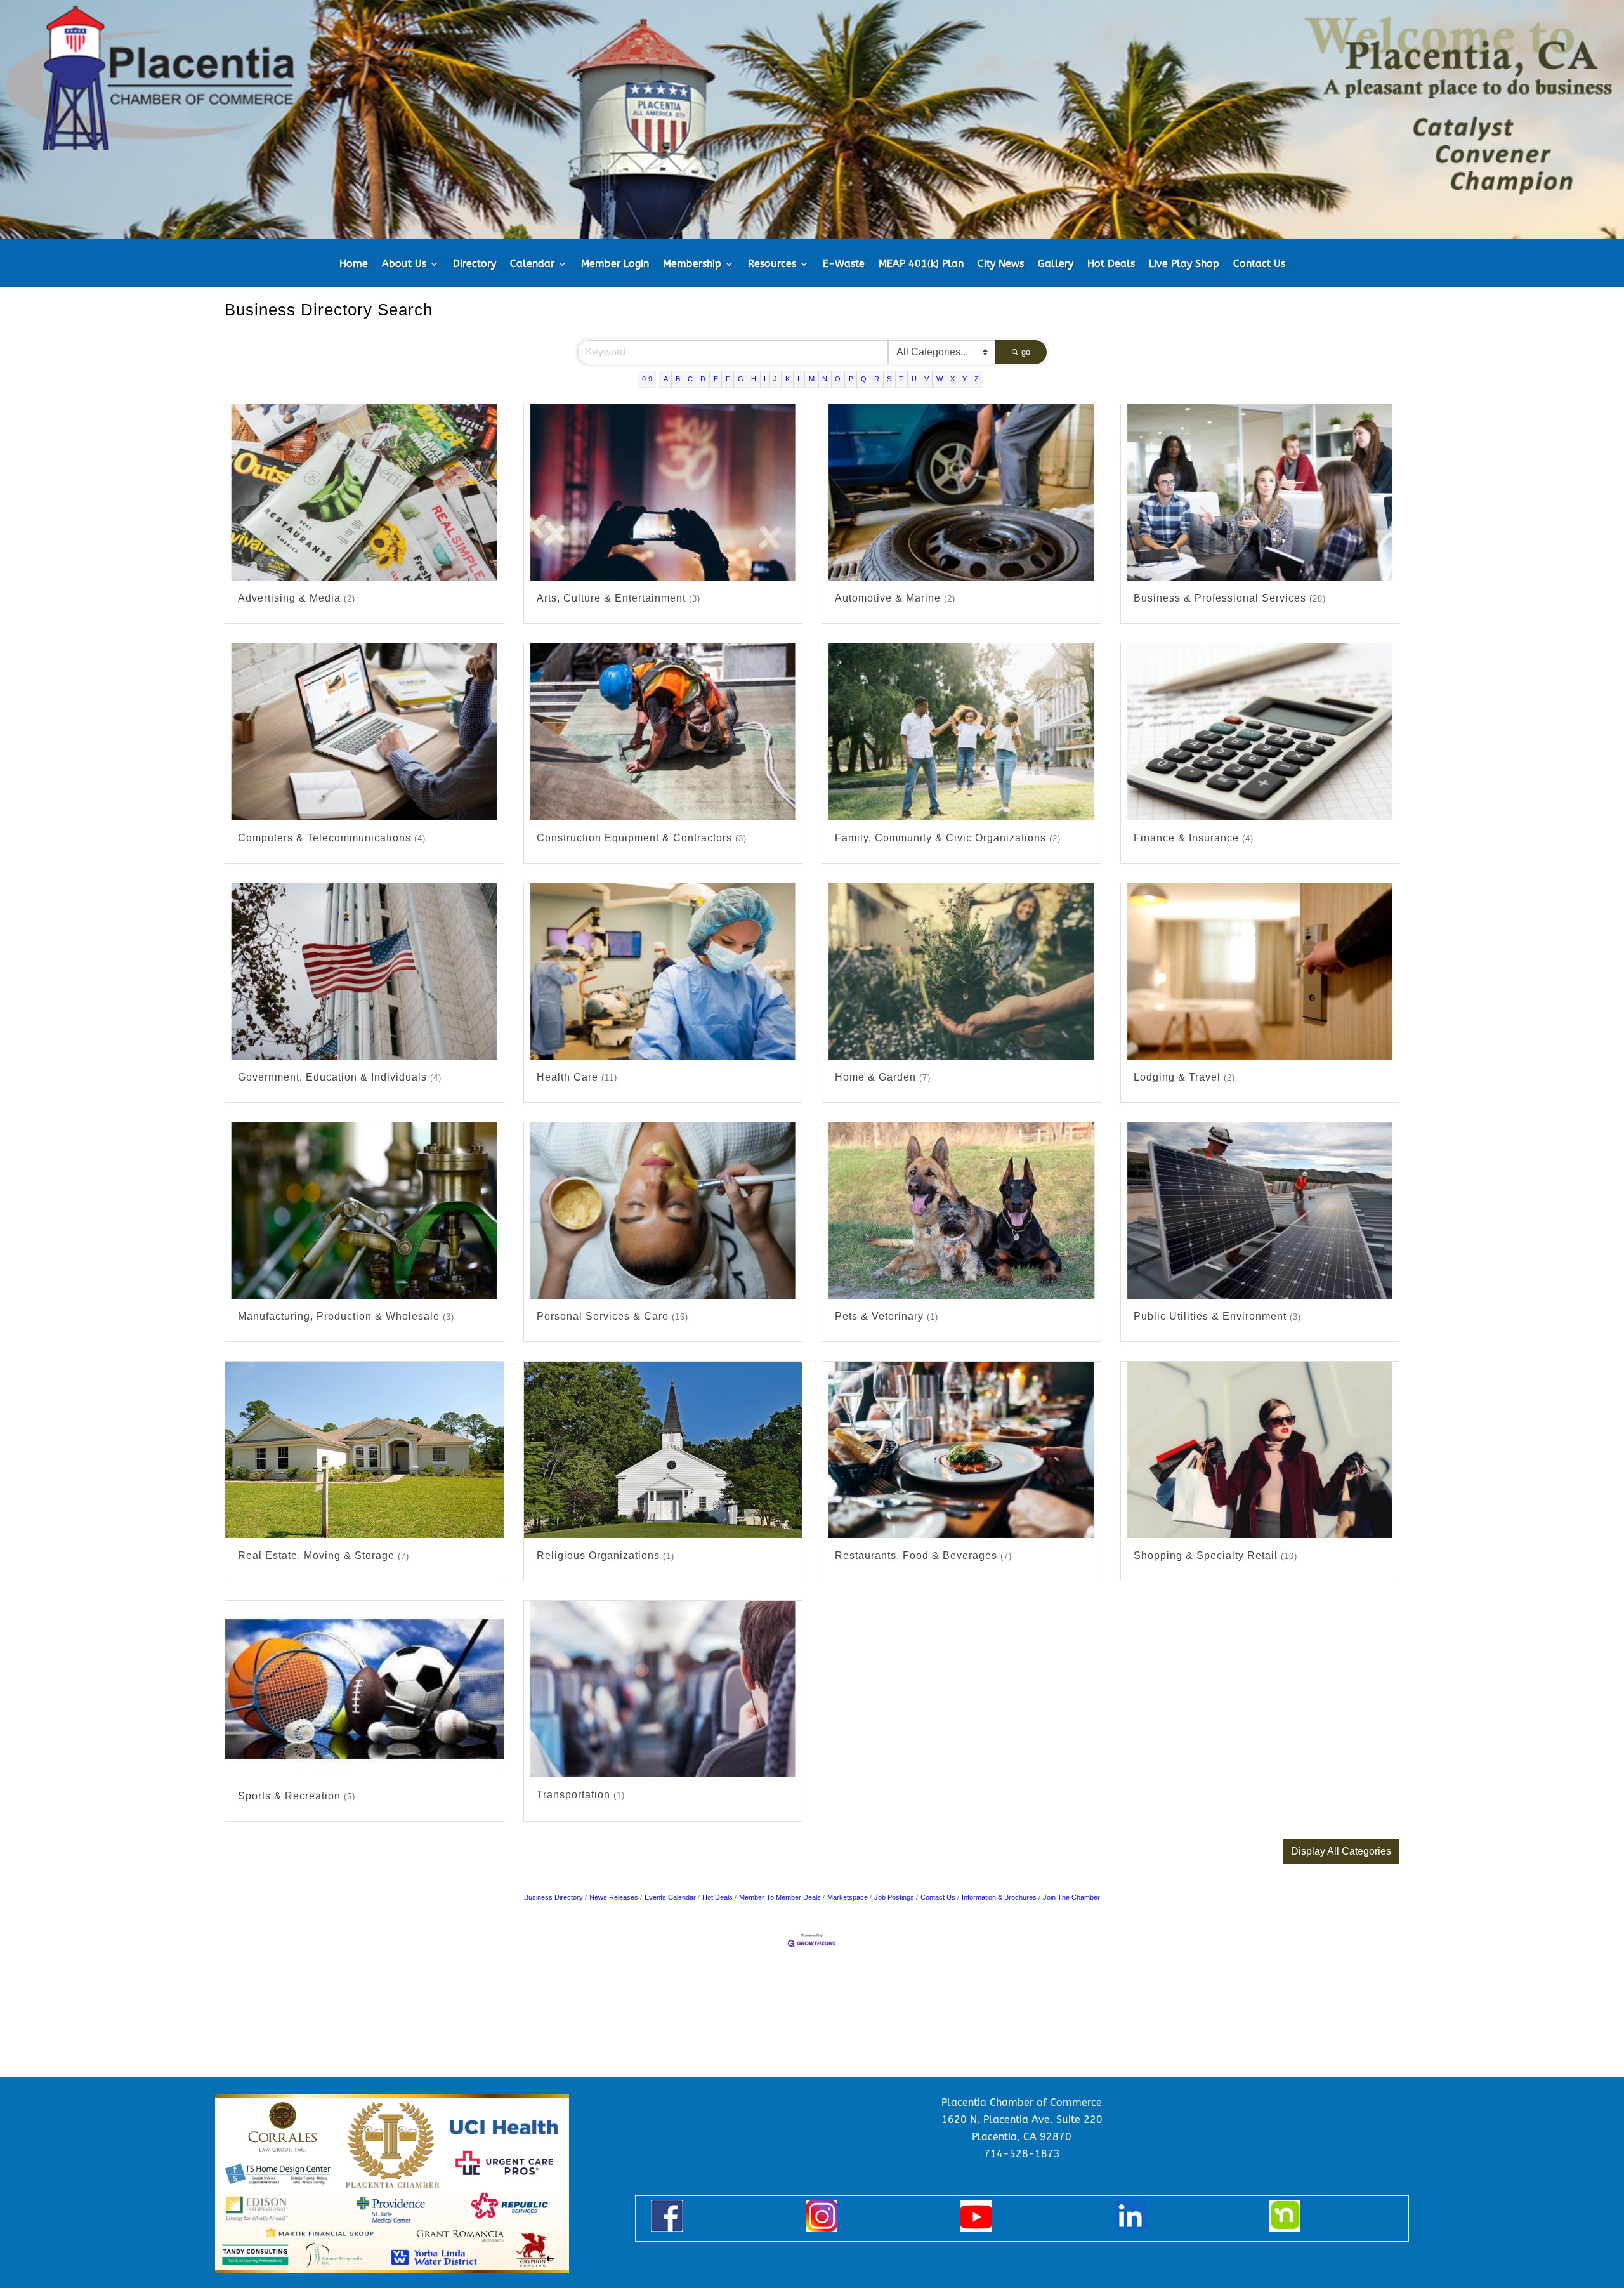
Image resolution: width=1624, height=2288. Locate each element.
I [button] (765, 379)
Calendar (532, 265)
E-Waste (844, 265)
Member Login (615, 265)
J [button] (775, 379)
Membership (692, 265)
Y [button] (965, 379)
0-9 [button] (647, 379)
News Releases (614, 1897)
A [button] (666, 379)
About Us (404, 265)
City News (1001, 265)
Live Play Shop (1184, 265)
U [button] (914, 379)
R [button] (877, 379)
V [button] (927, 379)
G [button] (741, 379)
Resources (772, 265)
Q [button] (864, 379)
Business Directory (553, 1897)
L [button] (799, 379)
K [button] (788, 379)
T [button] (901, 379)
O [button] (838, 379)
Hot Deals (1111, 265)
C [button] (690, 379)
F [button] (728, 379)
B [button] (678, 379)
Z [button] (977, 379)
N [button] (825, 379)
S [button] (889, 379)
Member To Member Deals (780, 1897)
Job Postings (894, 1897)
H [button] (754, 379)
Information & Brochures (999, 1897)
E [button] (716, 379)
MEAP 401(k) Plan (921, 265)
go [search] (1026, 352)
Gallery (1056, 265)
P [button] (851, 379)
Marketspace (848, 1897)
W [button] (940, 379)
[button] (1341, 1851)
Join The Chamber (1071, 1897)
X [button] (953, 379)
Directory (475, 265)
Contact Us (1259, 265)
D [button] (703, 379)
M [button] (812, 379)
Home (354, 265)
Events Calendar (670, 1897)
